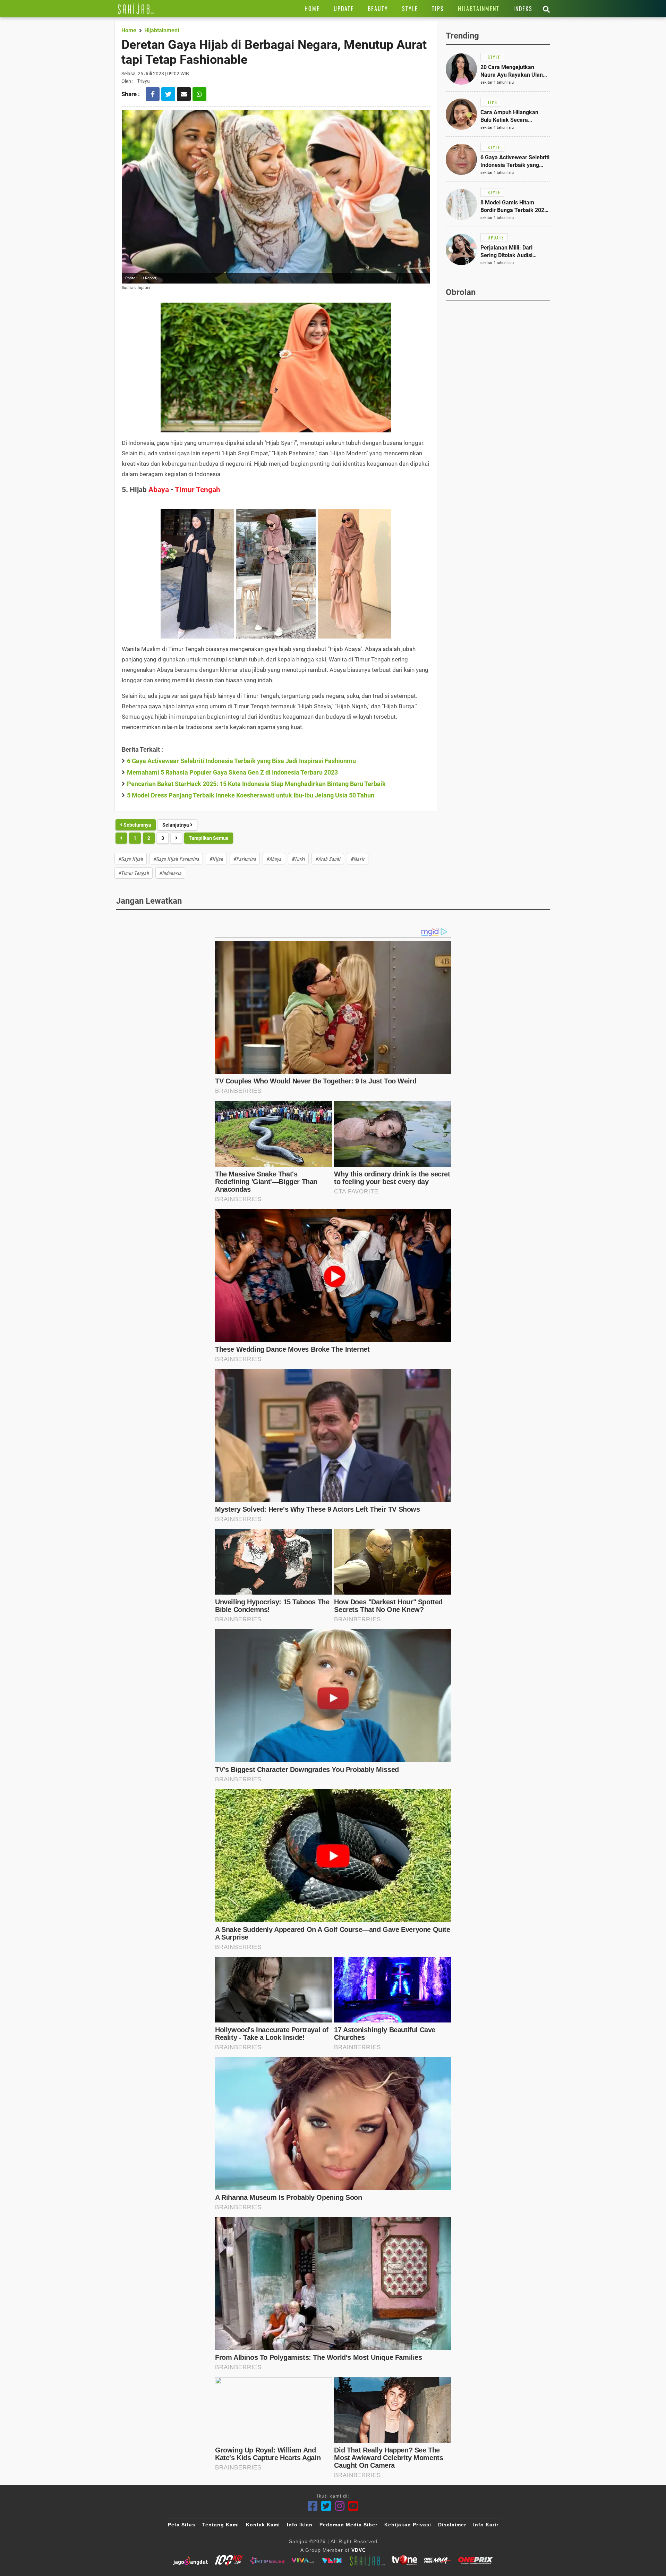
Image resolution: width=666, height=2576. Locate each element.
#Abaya (274, 859)
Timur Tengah (198, 490)
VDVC (359, 2550)
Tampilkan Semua (209, 838)
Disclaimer (452, 2525)
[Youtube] (353, 2506)
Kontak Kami (263, 2525)
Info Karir (486, 2525)
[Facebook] (313, 2506)
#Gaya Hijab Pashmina (176, 859)
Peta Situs (182, 2525)
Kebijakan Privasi (408, 2525)
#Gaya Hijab (131, 859)
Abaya (159, 490)
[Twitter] (326, 2506)
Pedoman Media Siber (348, 2525)
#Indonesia (170, 873)
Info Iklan (300, 2525)
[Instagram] (340, 2506)
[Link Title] (136, 9)
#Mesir (358, 859)
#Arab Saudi (328, 859)
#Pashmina (245, 859)
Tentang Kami (221, 2525)
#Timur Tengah (134, 873)
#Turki (298, 859)
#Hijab (216, 859)
